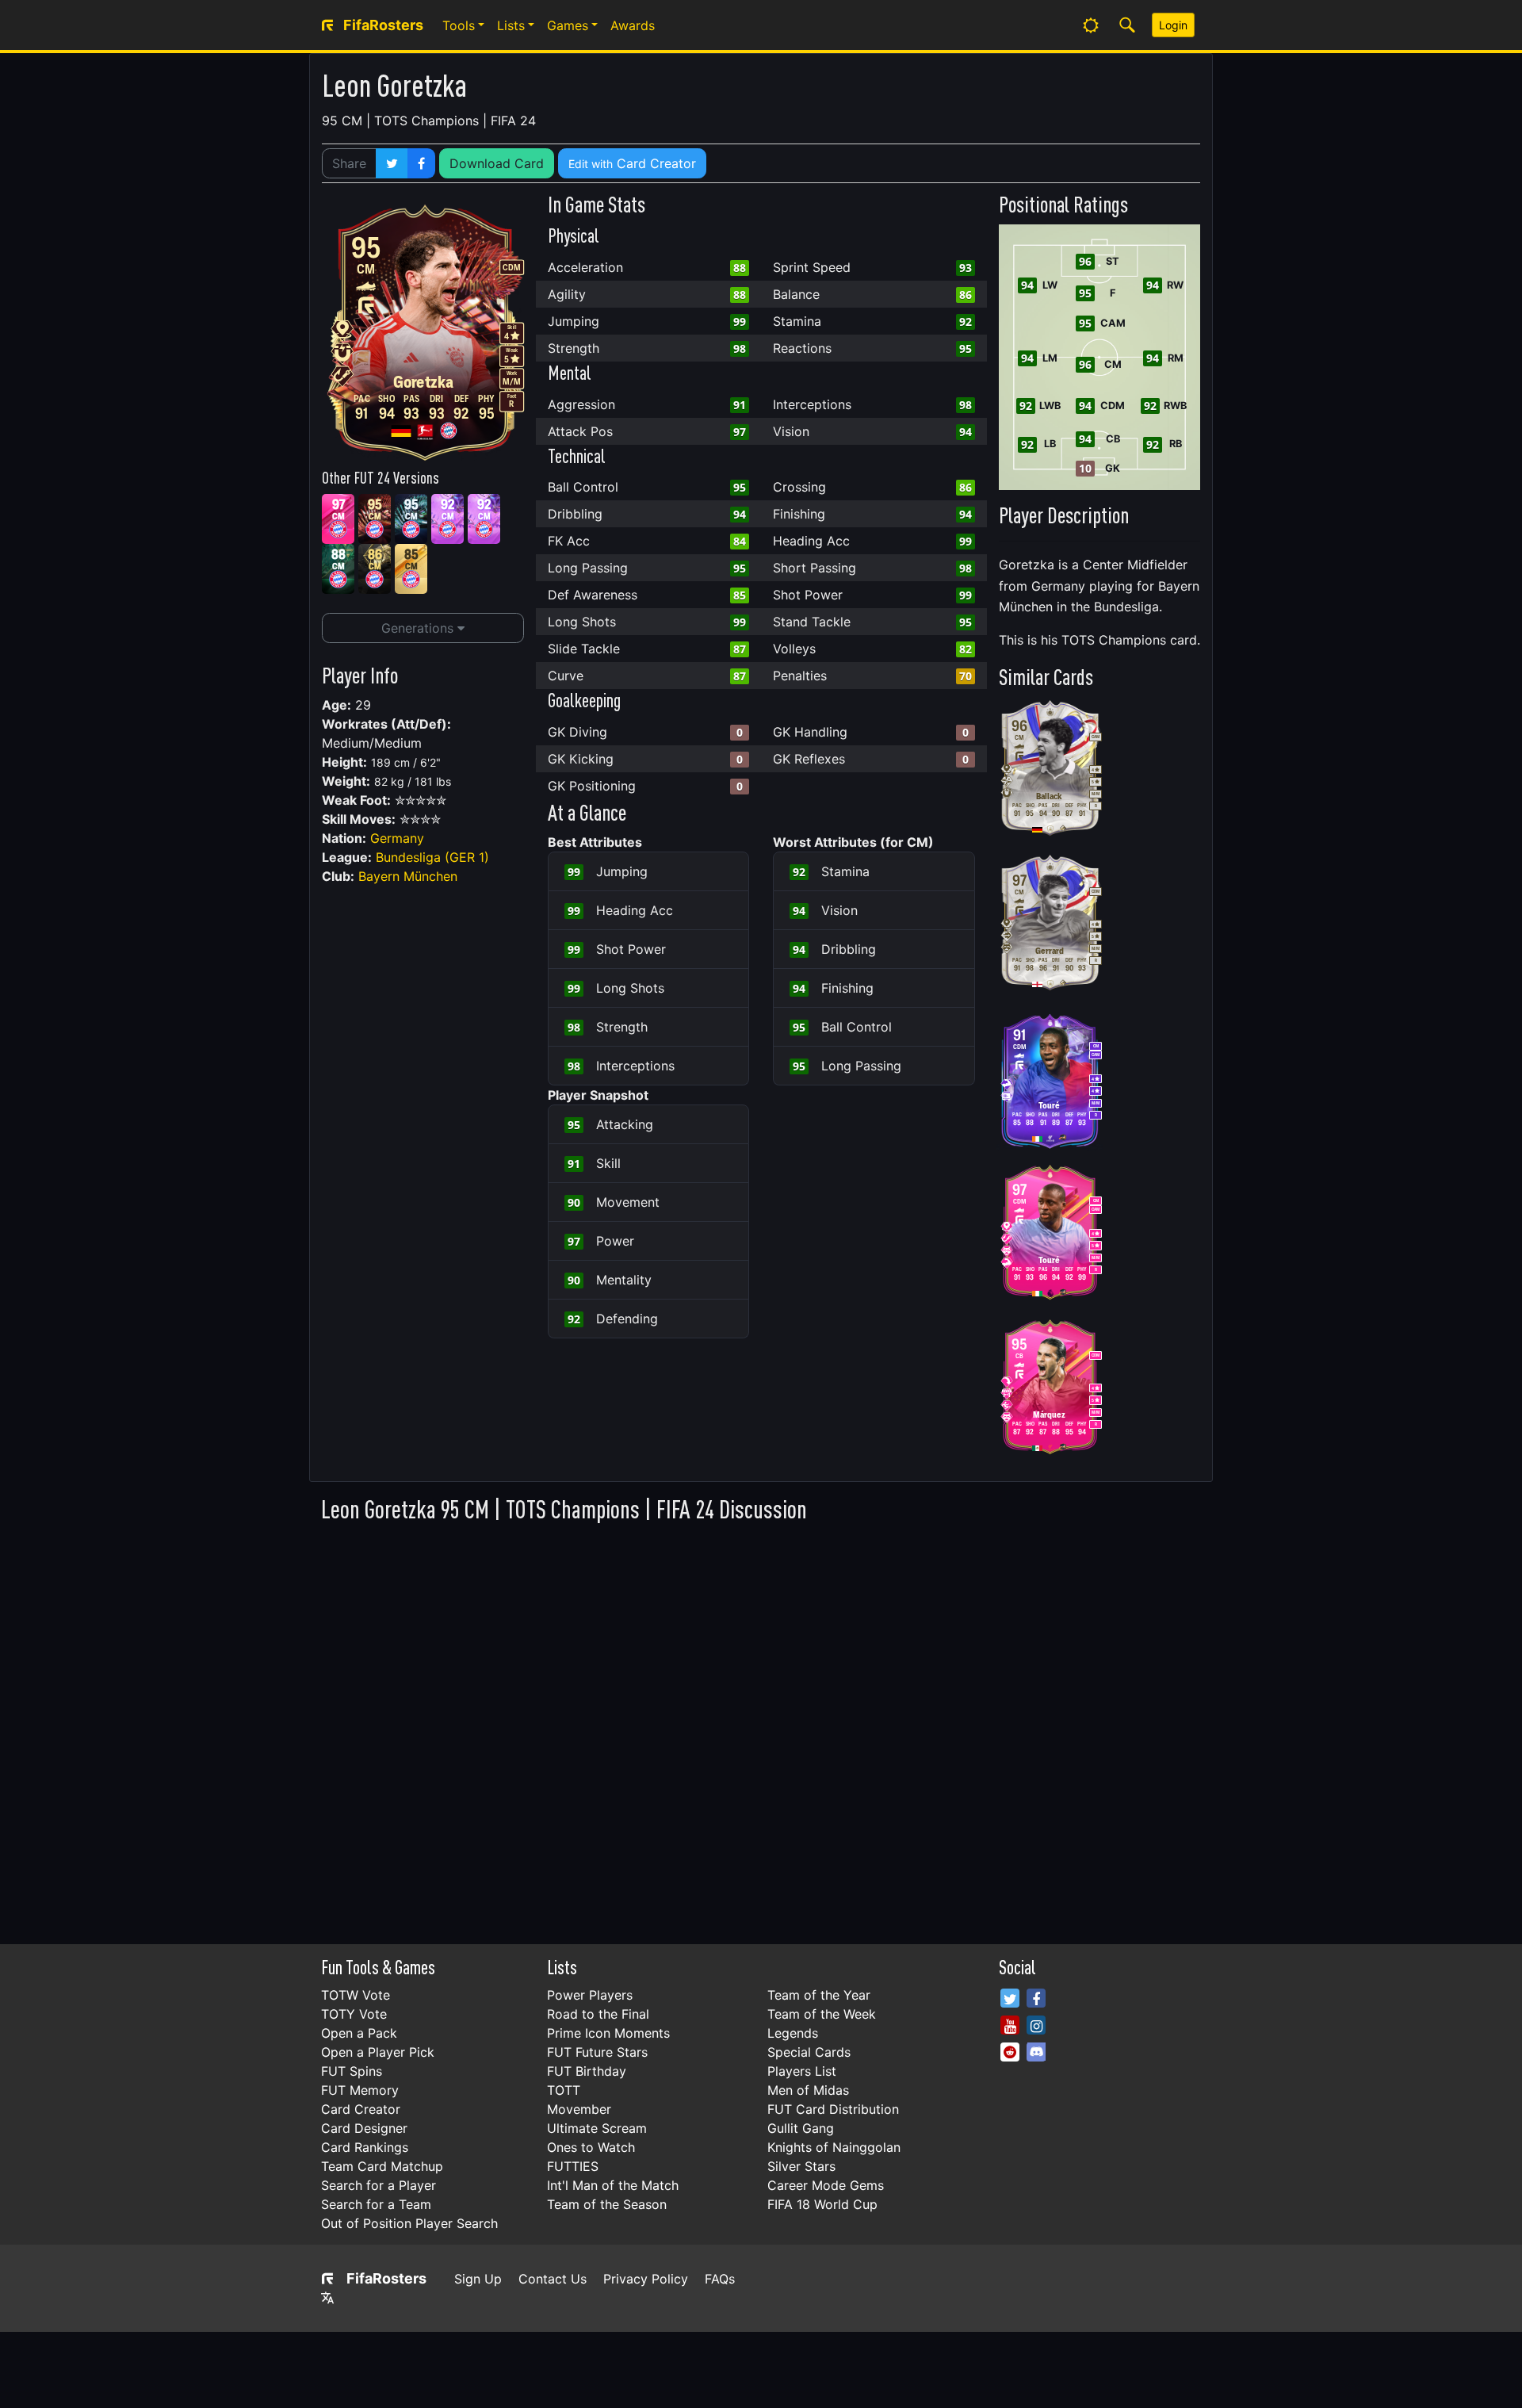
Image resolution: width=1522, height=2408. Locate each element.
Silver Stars (801, 2166)
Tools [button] (459, 25)
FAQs (720, 2279)
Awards (633, 25)
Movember (579, 2109)
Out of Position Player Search (409, 2223)
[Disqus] (761, 1729)
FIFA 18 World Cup (822, 2204)
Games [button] (568, 25)
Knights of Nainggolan (834, 2147)
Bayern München (408, 876)
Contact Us (553, 2279)
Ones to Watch (591, 2147)
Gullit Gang (801, 2128)
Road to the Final (598, 2014)
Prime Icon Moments (608, 2033)
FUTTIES (573, 2166)
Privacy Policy (646, 2279)
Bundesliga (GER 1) (432, 857)
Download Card (497, 163)
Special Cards (809, 2052)
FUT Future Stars (597, 2052)
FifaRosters (386, 2278)
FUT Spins (352, 2071)
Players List (802, 2071)
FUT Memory (360, 2090)
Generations (419, 628)
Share (349, 163)
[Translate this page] (327, 2298)
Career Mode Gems (826, 2185)
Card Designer (364, 2128)
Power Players (590, 1995)
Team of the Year (819, 1995)
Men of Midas (808, 2090)
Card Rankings (365, 2147)
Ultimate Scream (597, 2128)
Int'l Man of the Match (613, 2185)
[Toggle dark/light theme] (1091, 25)
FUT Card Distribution (833, 2109)
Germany (397, 838)
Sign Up (478, 2279)
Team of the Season (607, 2204)
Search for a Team (376, 2204)
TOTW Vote (356, 1995)
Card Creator (632, 163)
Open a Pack (359, 2033)
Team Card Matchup (382, 2166)
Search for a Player (379, 2185)
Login (1173, 25)
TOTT (564, 2090)
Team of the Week (822, 2014)
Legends (793, 2033)
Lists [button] (511, 25)
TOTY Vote (354, 2014)
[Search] (1127, 25)
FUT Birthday (587, 2071)
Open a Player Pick (378, 2052)
